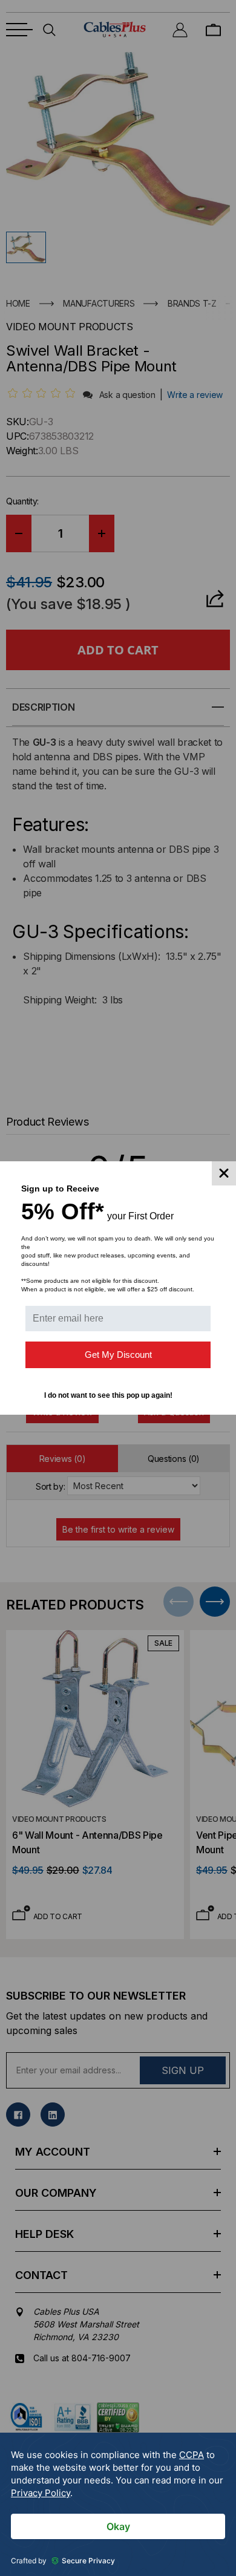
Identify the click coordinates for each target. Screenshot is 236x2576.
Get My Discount (118, 1355)
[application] (118, 2504)
